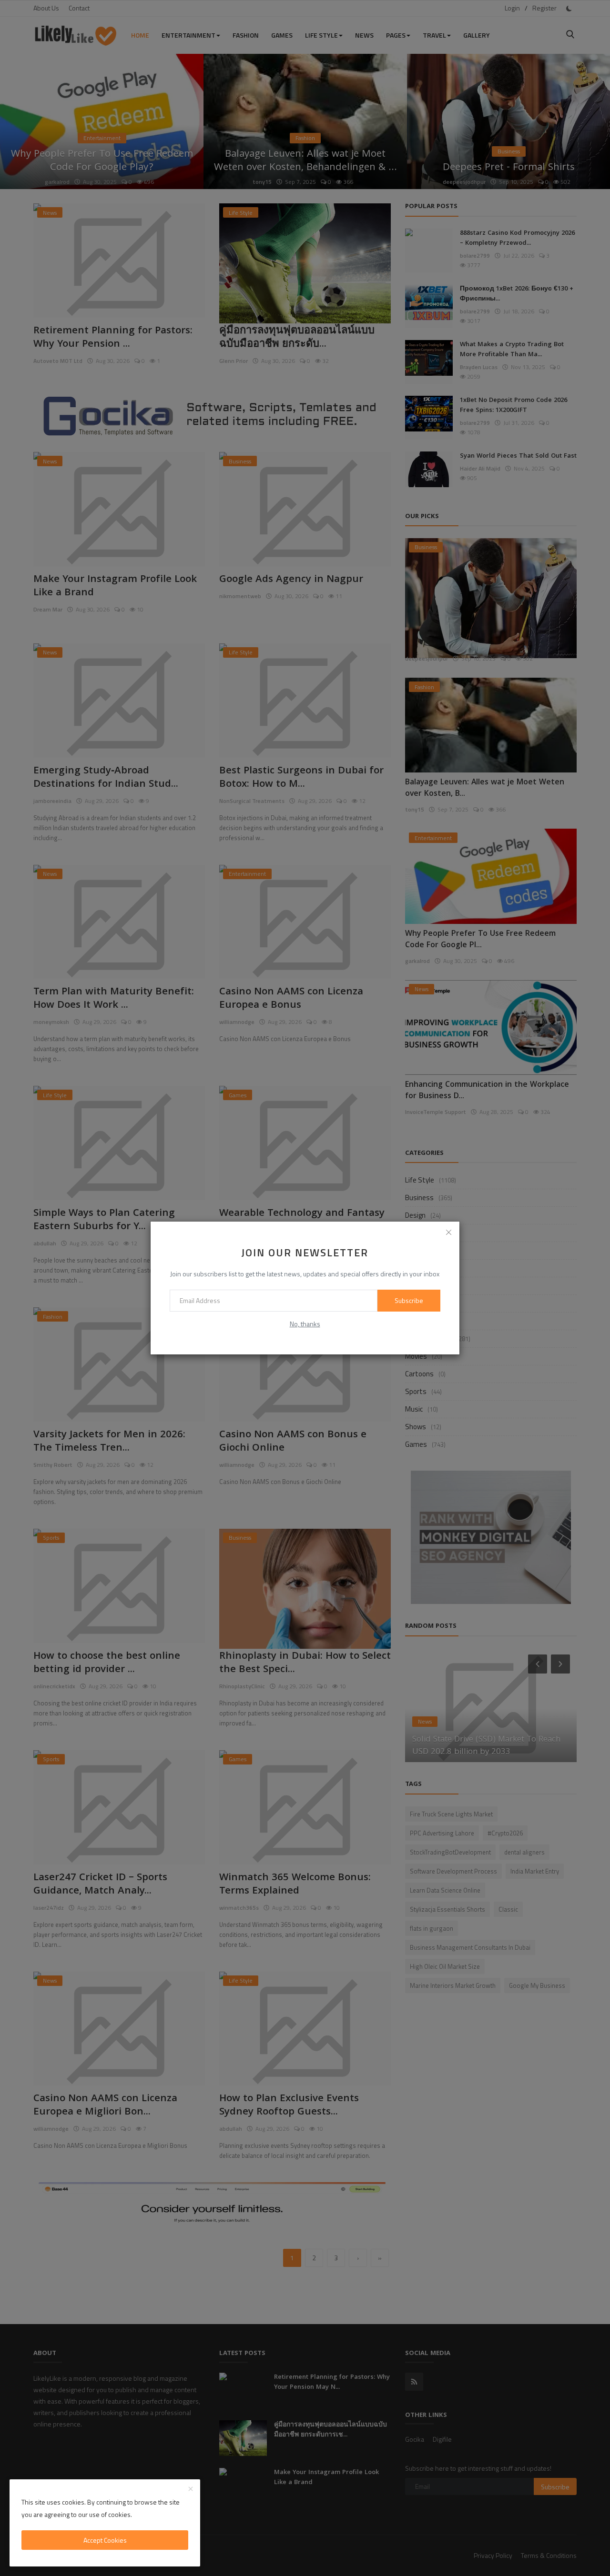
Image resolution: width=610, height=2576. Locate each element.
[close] (449, 1232)
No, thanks (305, 1324)
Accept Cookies (105, 2540)
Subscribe (409, 1300)
